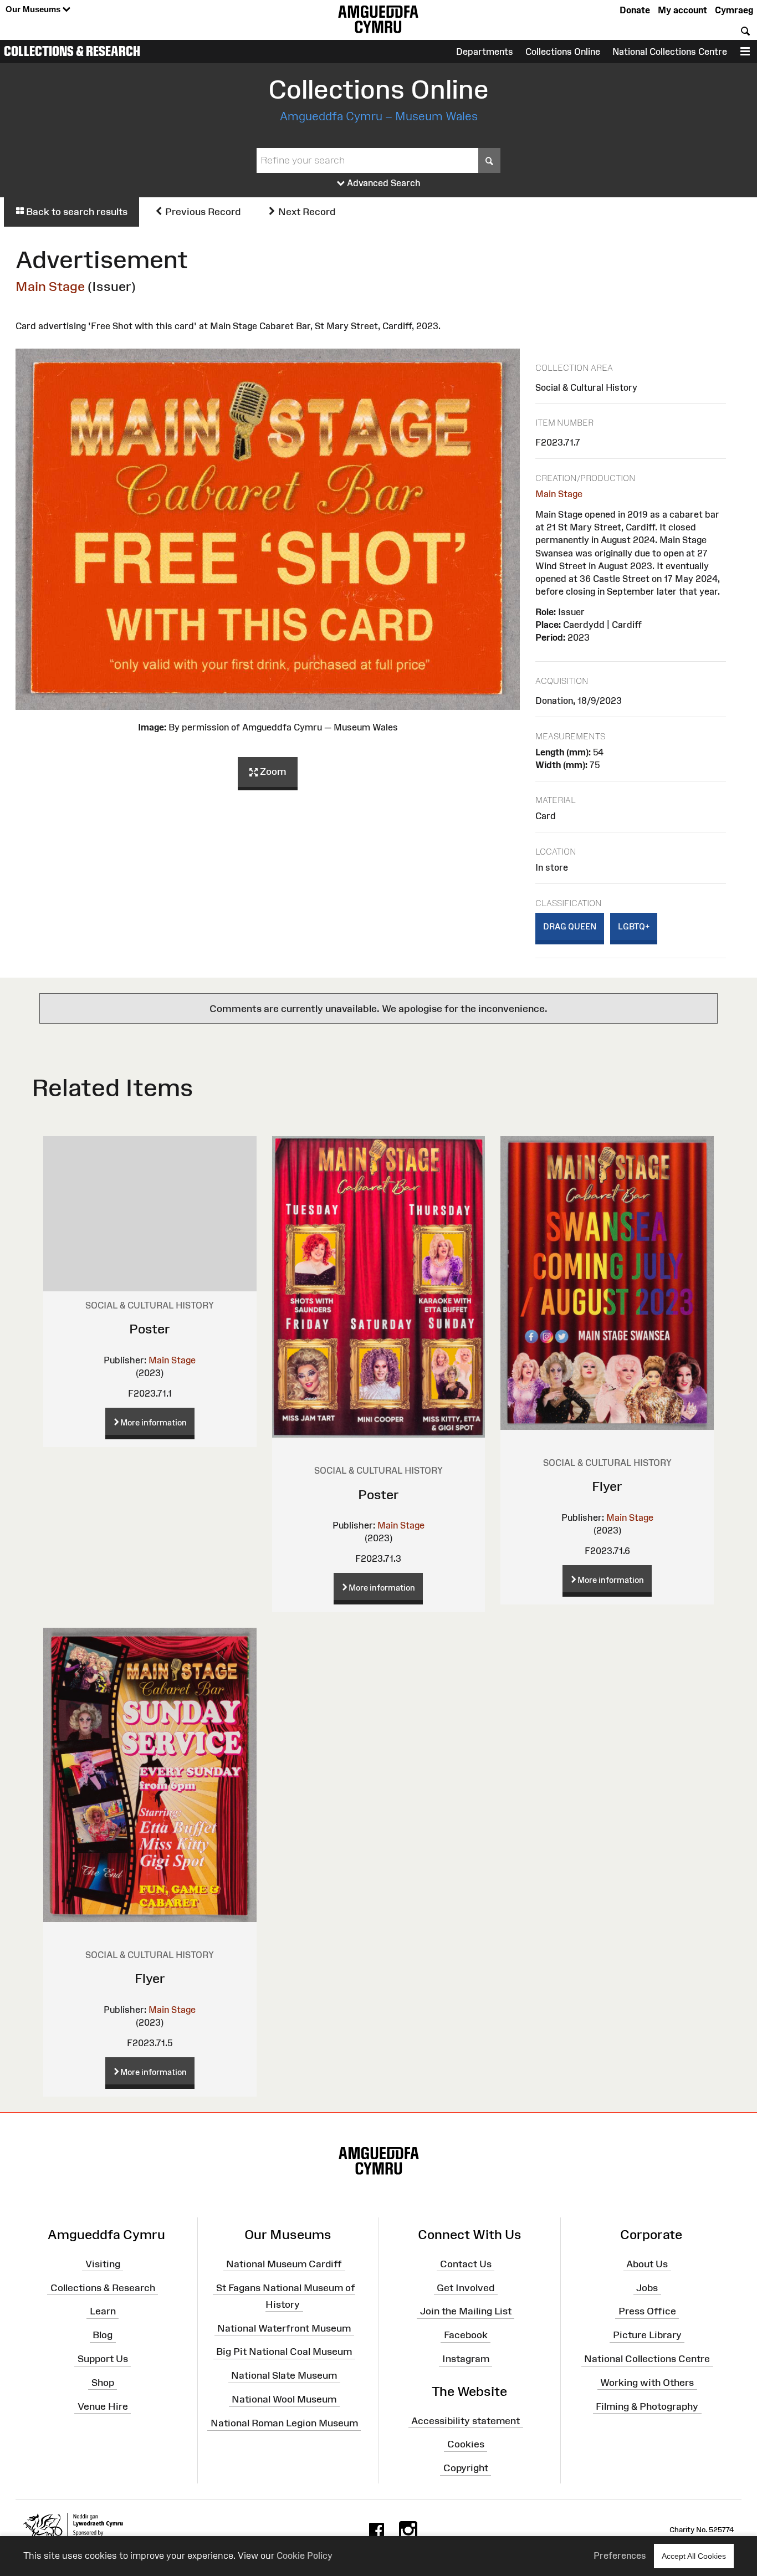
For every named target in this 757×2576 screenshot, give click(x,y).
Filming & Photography (647, 2406)
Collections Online (563, 52)
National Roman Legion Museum (284, 2423)
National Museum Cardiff (284, 2264)
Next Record (306, 212)
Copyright (466, 2468)
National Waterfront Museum (284, 2328)
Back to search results (76, 212)
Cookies (466, 2444)
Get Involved (466, 2287)
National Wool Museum (284, 2399)
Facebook (466, 2335)
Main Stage (50, 286)
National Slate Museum (284, 2375)
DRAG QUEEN (570, 926)
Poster (150, 1329)
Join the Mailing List (466, 2311)
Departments (485, 52)
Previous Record (202, 212)
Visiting (103, 2264)
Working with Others (647, 2383)
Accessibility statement (466, 2420)
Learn (103, 2311)
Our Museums (34, 9)
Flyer (607, 1486)
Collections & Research (72, 51)
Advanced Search (383, 183)
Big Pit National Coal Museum (284, 2352)
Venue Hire (103, 2406)
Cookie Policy (305, 2555)
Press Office (647, 2311)
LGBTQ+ (634, 926)
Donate (635, 10)
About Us (647, 2264)
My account (682, 10)
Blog (103, 2335)
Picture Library (647, 2335)
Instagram (466, 2359)
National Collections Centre (670, 52)
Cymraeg (734, 10)
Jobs (647, 2287)
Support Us (103, 2359)
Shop (103, 2383)
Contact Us (466, 2264)
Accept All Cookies (694, 2556)
